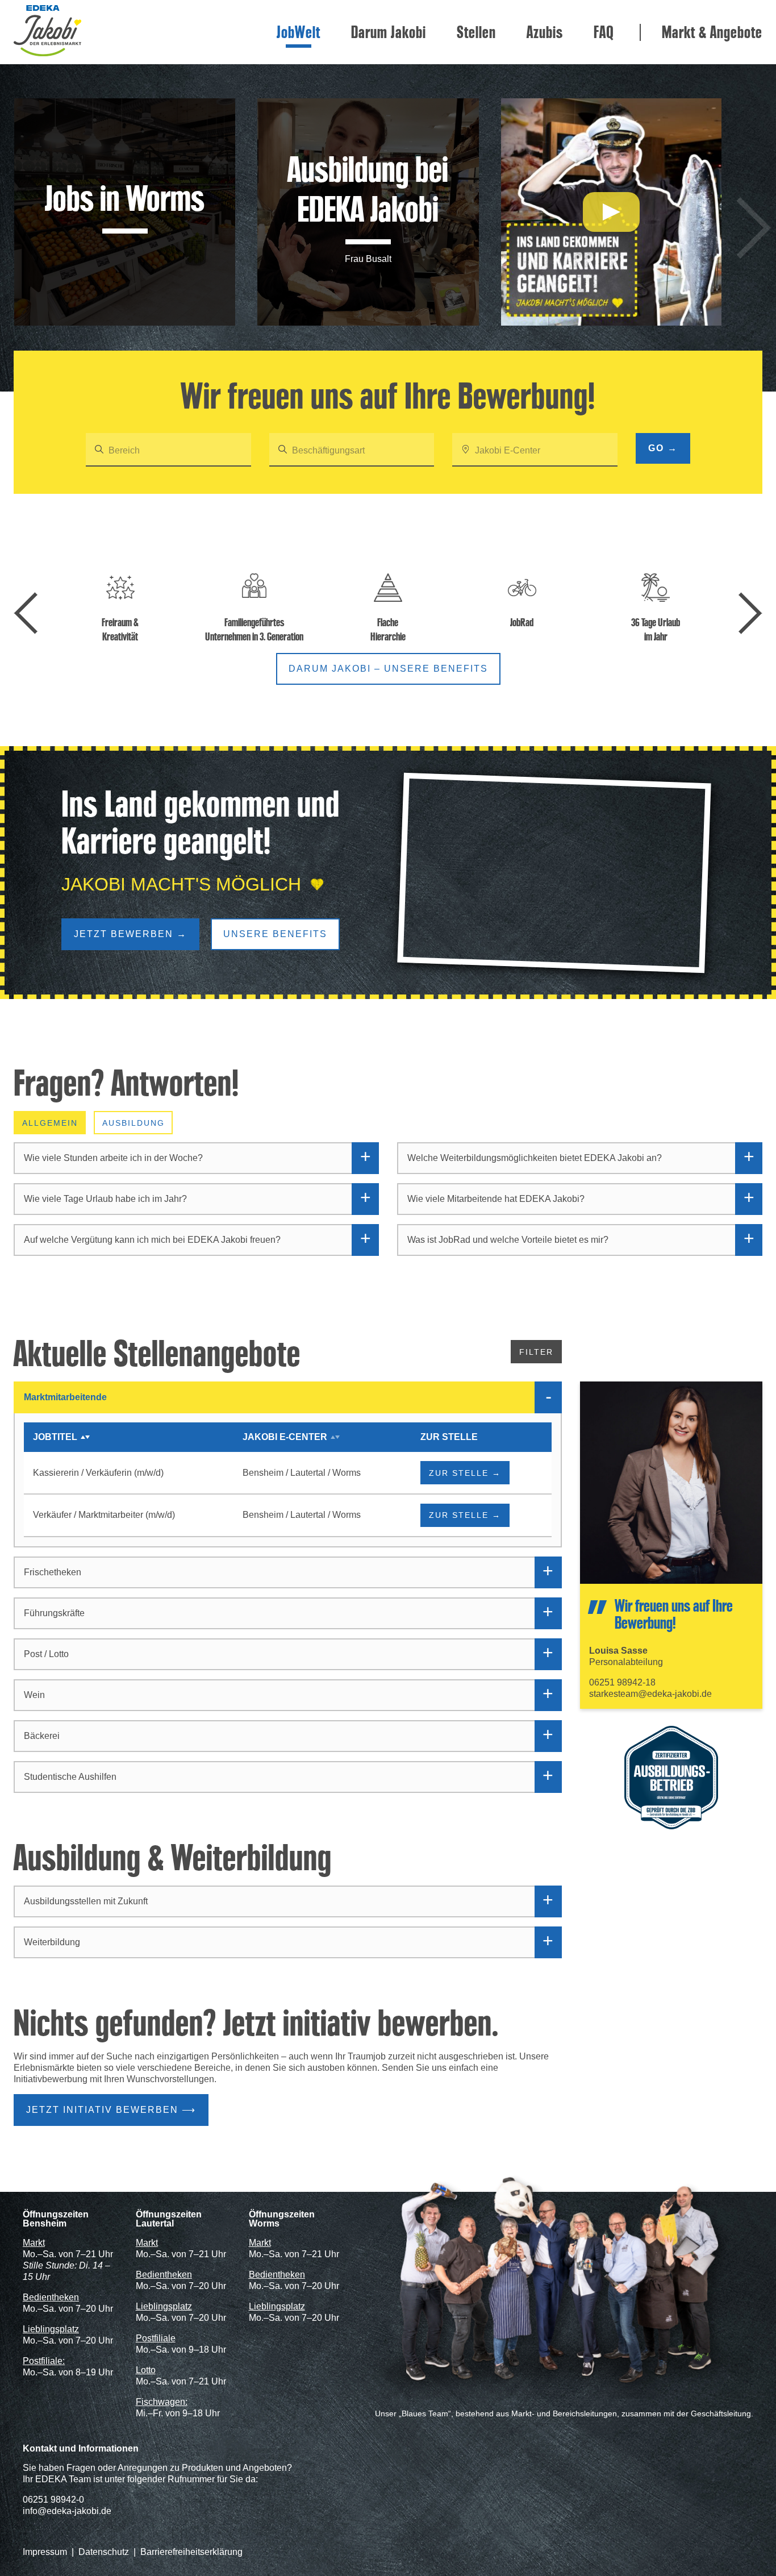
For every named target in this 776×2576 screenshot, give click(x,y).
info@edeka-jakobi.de (67, 2511)
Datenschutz (104, 2552)
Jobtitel (55, 1437)
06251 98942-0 (53, 2500)
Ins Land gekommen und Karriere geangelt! (201, 823)
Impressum (45, 2552)
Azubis (545, 32)
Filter (536, 1352)
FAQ (604, 32)
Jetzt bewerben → (130, 934)
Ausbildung (133, 1123)
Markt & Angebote (712, 32)
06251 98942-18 (622, 1682)
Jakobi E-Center (285, 1437)
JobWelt (299, 32)
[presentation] (754, 228)
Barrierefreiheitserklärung (191, 2552)
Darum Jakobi (389, 32)
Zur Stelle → (465, 1473)
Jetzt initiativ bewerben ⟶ (111, 2110)
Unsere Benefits (275, 934)
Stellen (476, 32)
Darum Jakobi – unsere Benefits (388, 669)
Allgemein (50, 1123)
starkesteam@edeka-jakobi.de (650, 1694)
